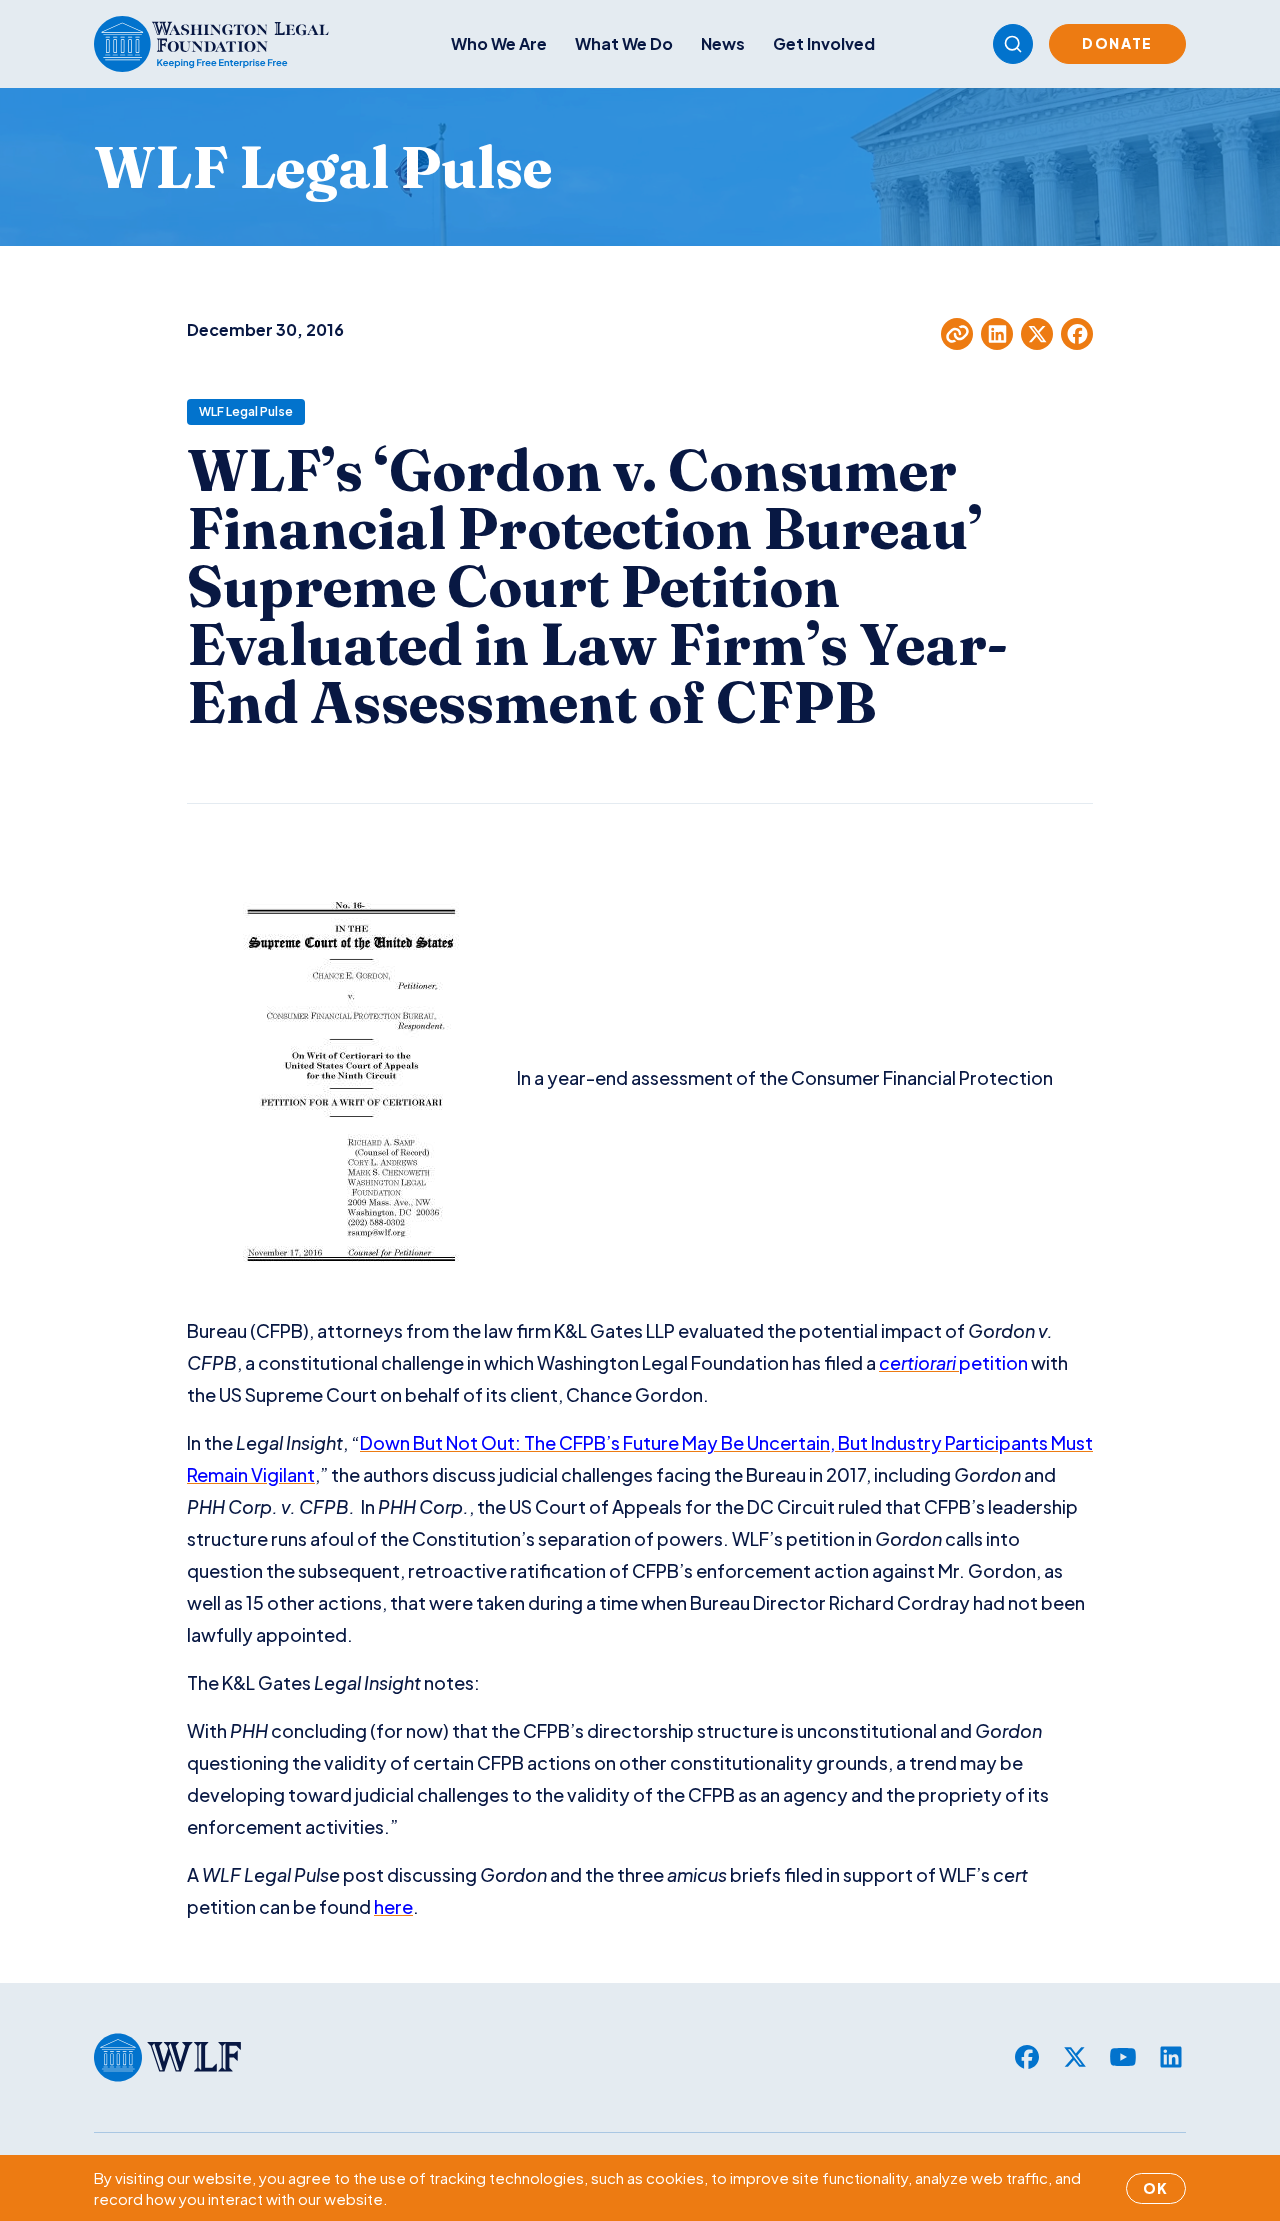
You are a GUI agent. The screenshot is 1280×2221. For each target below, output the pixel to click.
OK (1156, 2188)
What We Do (624, 43)
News (723, 43)
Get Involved (824, 43)
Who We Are (499, 43)
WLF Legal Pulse (246, 411)
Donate (1117, 43)
